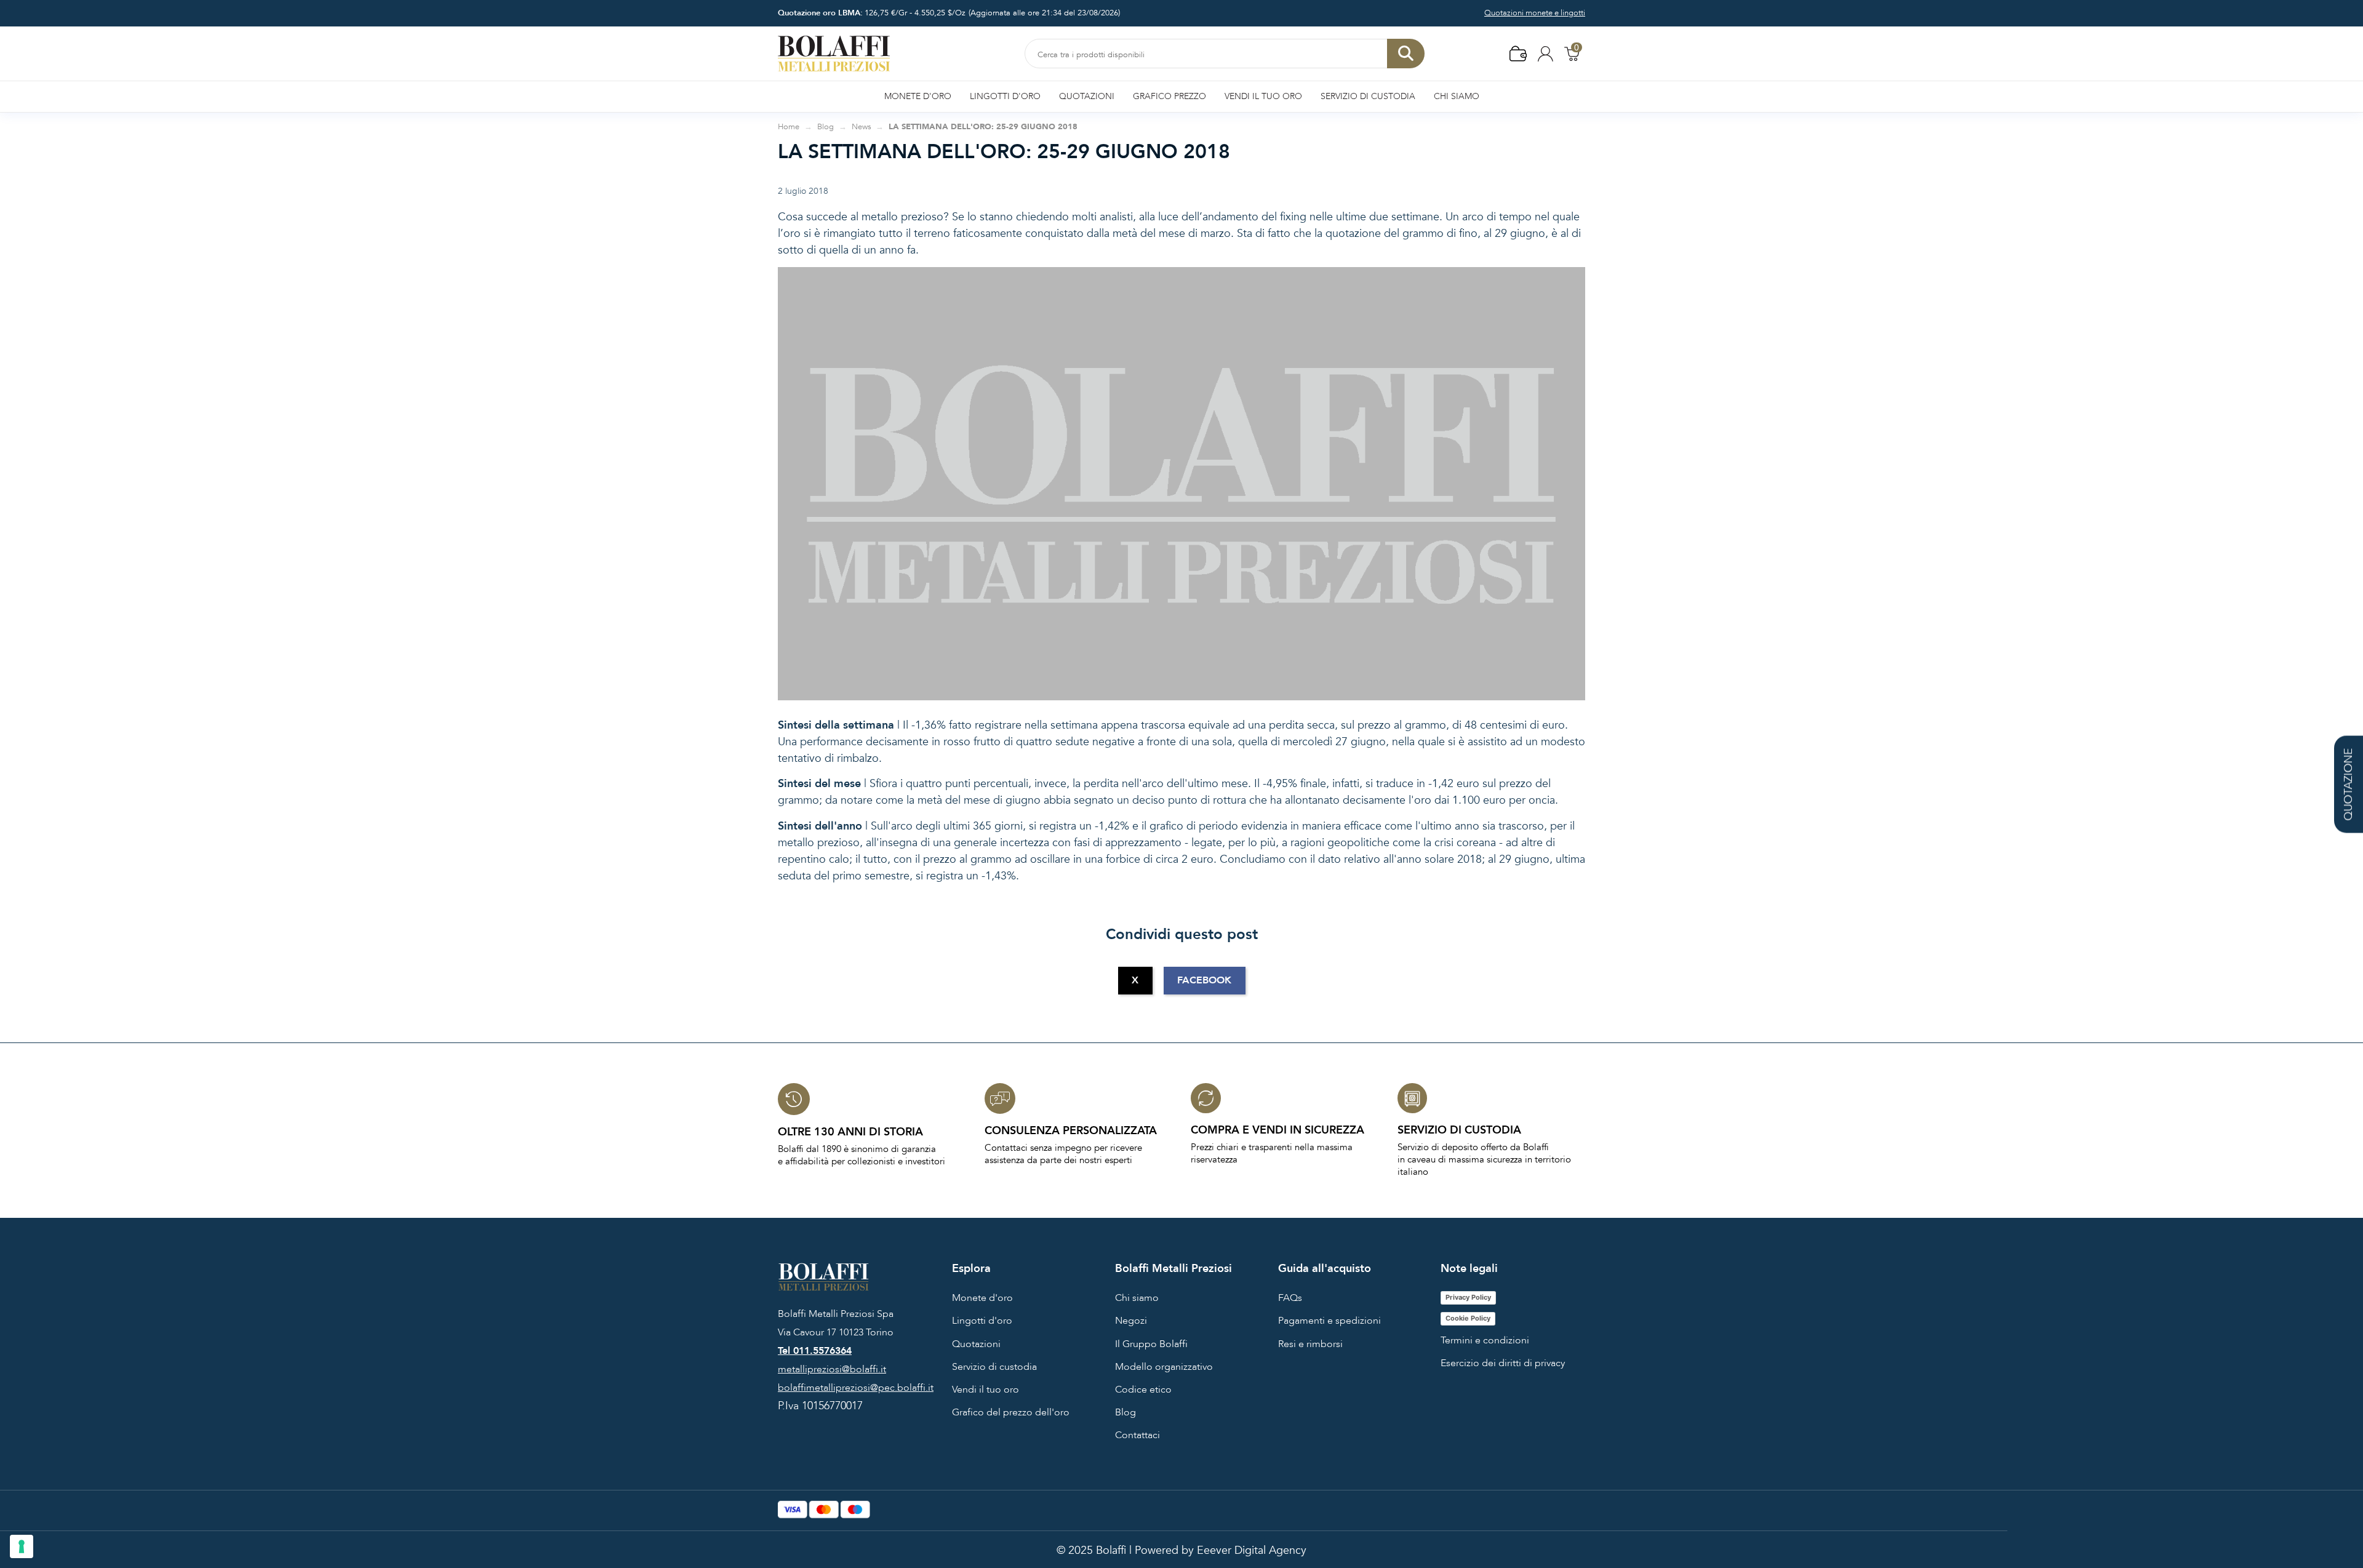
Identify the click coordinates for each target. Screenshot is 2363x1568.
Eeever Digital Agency (1252, 1550)
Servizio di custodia (994, 1367)
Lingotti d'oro (982, 1321)
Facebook (1204, 980)
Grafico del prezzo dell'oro (1011, 1412)
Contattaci (1138, 1435)
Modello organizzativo (1164, 1367)
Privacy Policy (1468, 1297)
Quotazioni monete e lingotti (1535, 13)
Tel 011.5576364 (815, 1351)
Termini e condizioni (1485, 1340)
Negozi (1131, 1321)
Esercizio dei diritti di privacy (1503, 1363)
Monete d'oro (982, 1298)
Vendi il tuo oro (986, 1390)
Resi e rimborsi (1310, 1344)
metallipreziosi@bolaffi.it (832, 1369)
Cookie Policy (1468, 1318)
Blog (1126, 1412)
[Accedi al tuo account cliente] (1545, 53)
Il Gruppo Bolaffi (1151, 1344)
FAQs (1290, 1298)
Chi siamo (1137, 1298)
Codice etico (1143, 1390)
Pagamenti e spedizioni (1329, 1321)
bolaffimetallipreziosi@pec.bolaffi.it (856, 1388)
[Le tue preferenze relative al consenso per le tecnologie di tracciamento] (22, 1546)
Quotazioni (976, 1344)
